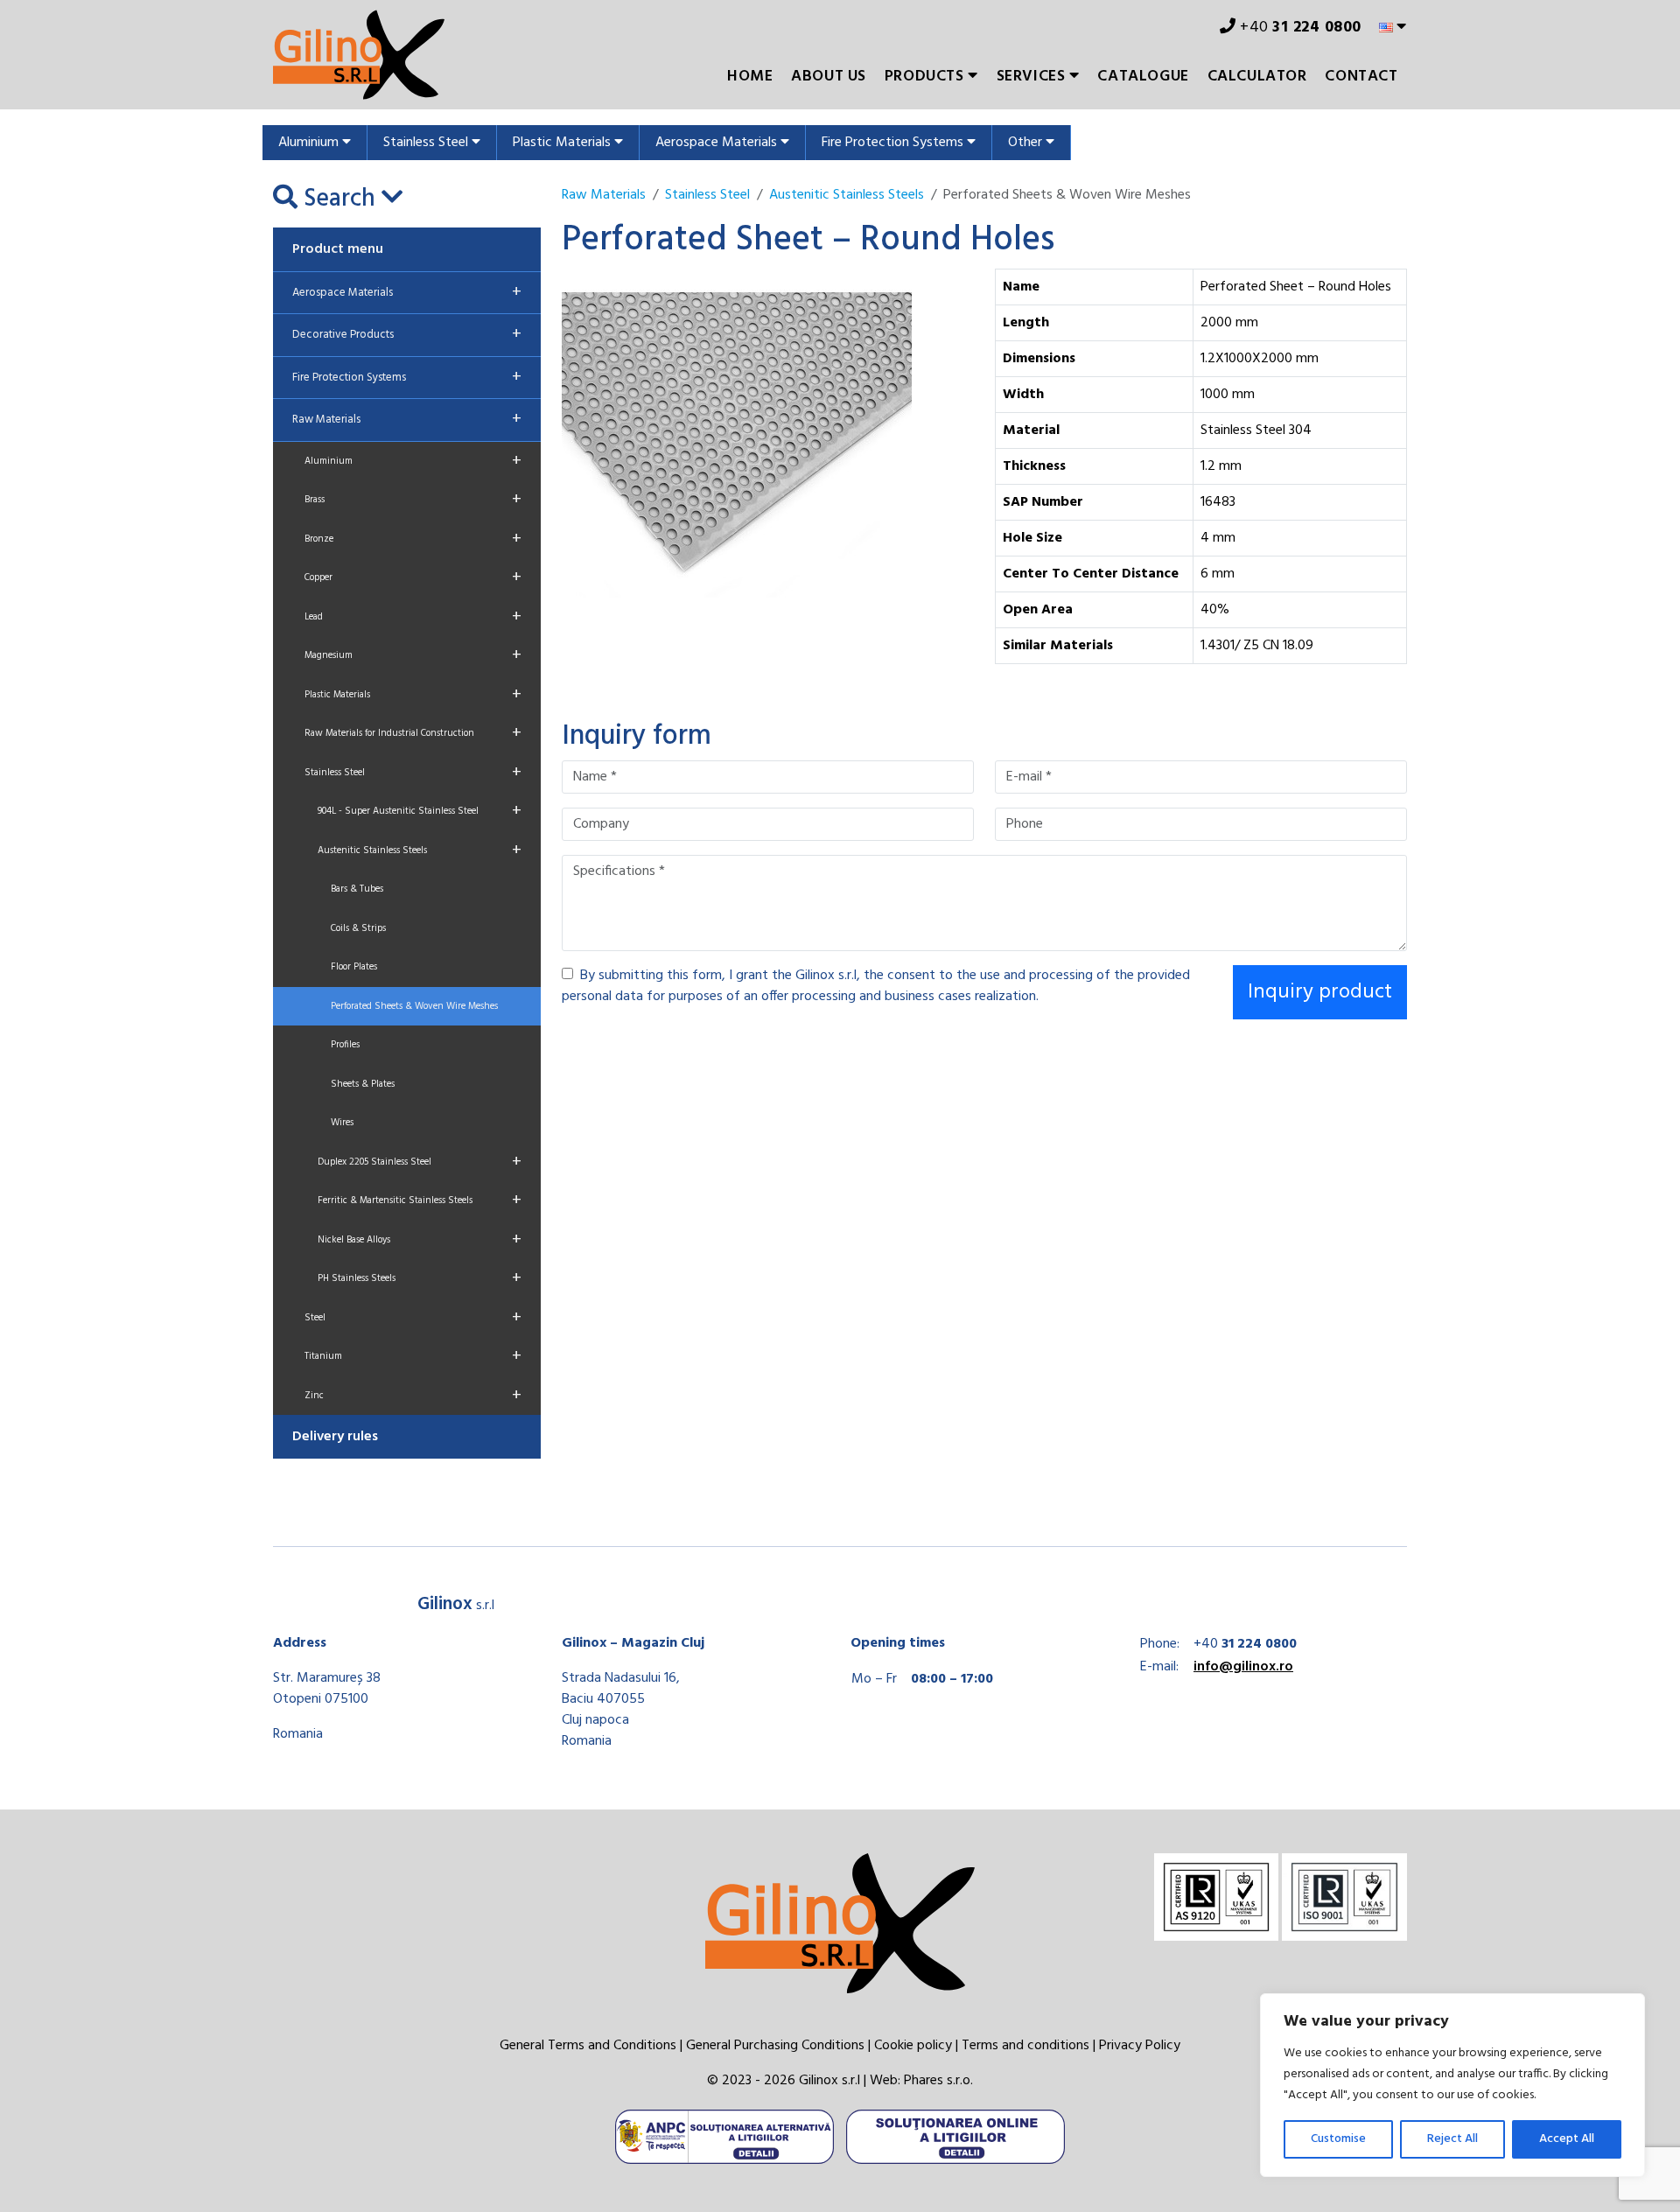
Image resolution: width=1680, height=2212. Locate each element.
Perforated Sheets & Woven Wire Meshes (414, 1006)
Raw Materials (407, 419)
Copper (413, 577)
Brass (413, 500)
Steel (413, 1318)
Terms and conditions (1025, 2046)
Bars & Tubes (357, 889)
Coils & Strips (358, 928)
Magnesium (413, 655)
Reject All (1452, 2139)
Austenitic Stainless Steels (420, 850)
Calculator (1257, 77)
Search (339, 199)
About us (829, 77)
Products (926, 77)
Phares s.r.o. (938, 2081)
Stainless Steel (427, 143)
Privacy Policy (1140, 2046)
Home (750, 77)
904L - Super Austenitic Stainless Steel (420, 811)
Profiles (345, 1045)
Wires (342, 1123)
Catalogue (1143, 77)
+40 (1299, 28)
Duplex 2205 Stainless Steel (420, 1162)
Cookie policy (913, 2046)
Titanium (413, 1356)
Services (1033, 77)
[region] (1452, 2085)
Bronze (413, 539)
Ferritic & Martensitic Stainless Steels (420, 1200)
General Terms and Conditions (588, 2046)
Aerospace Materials (718, 143)
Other (1027, 143)
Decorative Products (407, 334)
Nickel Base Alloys (420, 1240)
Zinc (413, 1396)
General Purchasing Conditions (775, 2046)
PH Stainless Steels (420, 1278)
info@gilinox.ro (1243, 1667)
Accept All (1567, 2139)
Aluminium (310, 143)
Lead (413, 617)
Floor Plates (354, 967)
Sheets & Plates (363, 1084)
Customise (1338, 2139)
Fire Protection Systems (894, 143)
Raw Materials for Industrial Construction (413, 733)
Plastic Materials (563, 143)
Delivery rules (335, 1437)
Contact (1361, 77)
